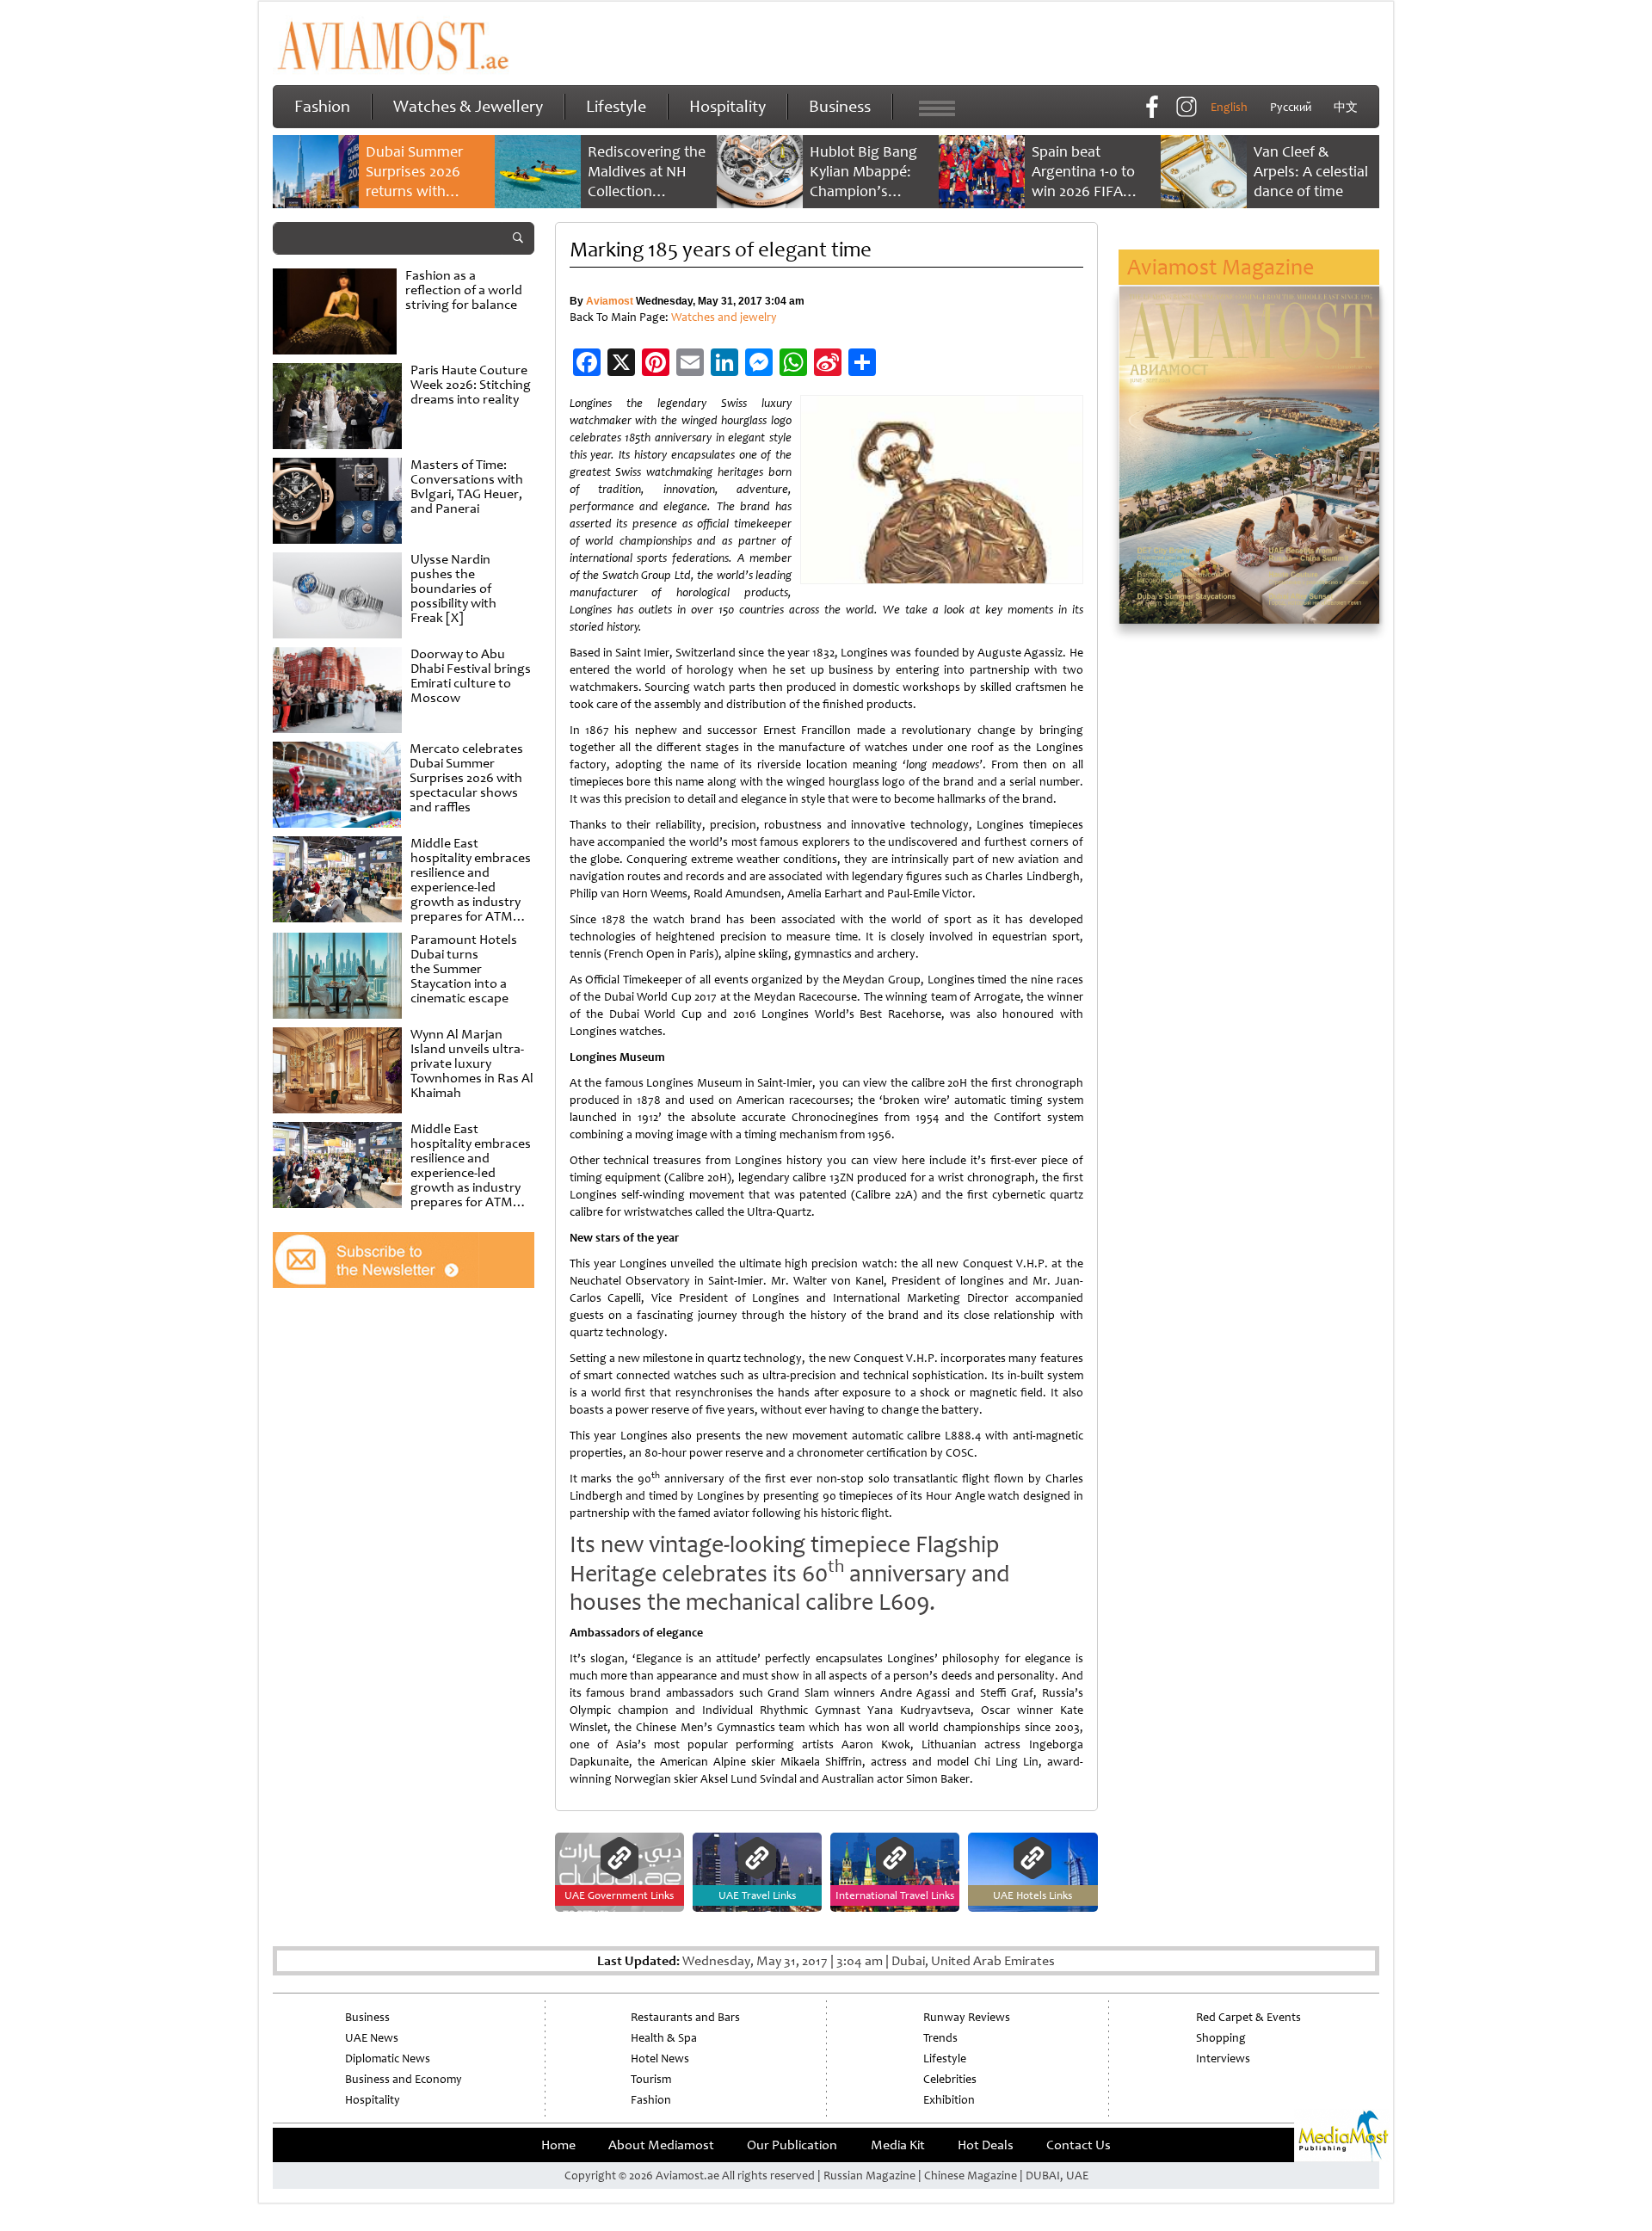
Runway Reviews (967, 2017)
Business (840, 106)
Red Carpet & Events (1248, 2017)
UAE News (372, 2038)
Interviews (1223, 2058)
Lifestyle (616, 106)
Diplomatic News (388, 2058)
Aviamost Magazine (1221, 267)
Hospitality (727, 106)
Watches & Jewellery (468, 106)
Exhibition (949, 2100)
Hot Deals (986, 2145)
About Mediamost (661, 2145)
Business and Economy (404, 2079)
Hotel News (660, 2058)
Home (558, 2145)
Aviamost (610, 301)
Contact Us (1079, 2145)
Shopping (1221, 2038)
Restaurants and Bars (685, 2017)
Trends (940, 2038)
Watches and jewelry (724, 317)
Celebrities (950, 2079)
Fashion (322, 106)
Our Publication (792, 2145)
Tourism (651, 2079)
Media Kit (898, 2145)
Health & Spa (664, 2038)
